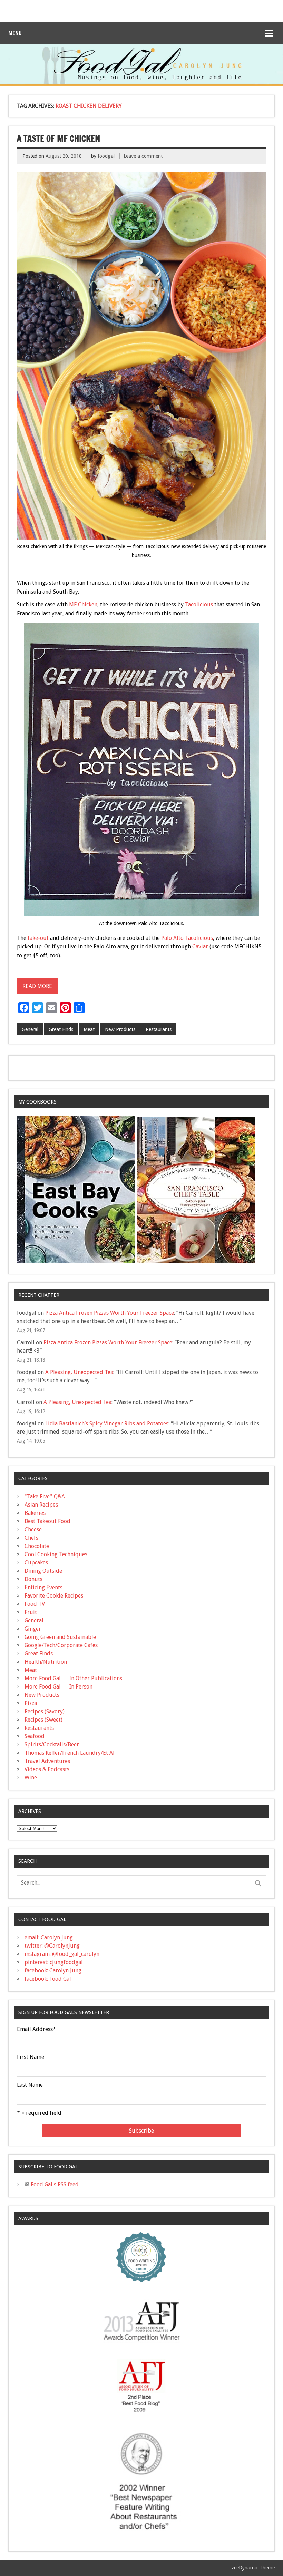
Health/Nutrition (46, 1662)
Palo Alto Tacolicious (187, 938)
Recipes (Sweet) (43, 1720)
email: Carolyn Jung (49, 1937)
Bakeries (35, 1513)
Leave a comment (143, 156)
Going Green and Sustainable (60, 1637)
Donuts (33, 1579)
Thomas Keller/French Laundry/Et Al (70, 1753)
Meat (89, 1029)
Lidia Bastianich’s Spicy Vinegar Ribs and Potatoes (107, 1423)
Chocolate (37, 1546)
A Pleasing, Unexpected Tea (79, 1372)
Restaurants (159, 1029)
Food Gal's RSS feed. (55, 2184)
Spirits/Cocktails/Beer (52, 1744)
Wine (31, 1778)
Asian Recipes (41, 1505)
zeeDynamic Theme (253, 2568)
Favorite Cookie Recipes (54, 1596)
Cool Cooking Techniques (56, 1554)
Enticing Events (43, 1587)
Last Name (30, 2085)
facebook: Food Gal (48, 1979)
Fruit (31, 1612)
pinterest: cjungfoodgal (54, 1962)
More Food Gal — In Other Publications (73, 1678)
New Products (120, 1029)
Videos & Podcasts (47, 1769)
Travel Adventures (47, 1761)
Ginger (33, 1629)
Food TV (35, 1604)
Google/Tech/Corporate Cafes (61, 1645)
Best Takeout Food (47, 1521)
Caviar (200, 947)
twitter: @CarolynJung (52, 1946)
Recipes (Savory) (45, 1711)
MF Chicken (83, 604)
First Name (31, 2057)
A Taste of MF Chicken (58, 138)
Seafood (35, 1736)
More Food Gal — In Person (58, 1687)
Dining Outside (43, 1571)
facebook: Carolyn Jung (53, 1971)
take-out (38, 938)
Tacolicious (199, 604)
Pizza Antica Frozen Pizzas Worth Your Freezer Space (110, 1313)
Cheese (33, 1530)
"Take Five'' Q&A (45, 1496)
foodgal (106, 156)
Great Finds (61, 1029)
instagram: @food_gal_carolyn (62, 1954)
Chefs (31, 1538)
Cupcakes (36, 1563)
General (30, 1029)
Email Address (36, 2029)
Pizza (31, 1703)
